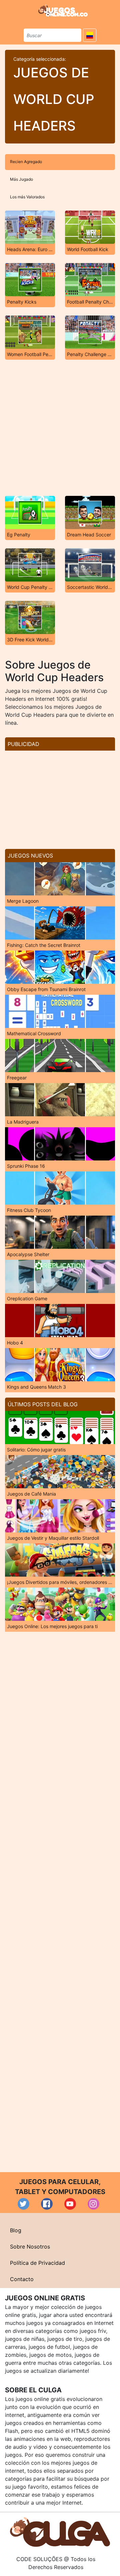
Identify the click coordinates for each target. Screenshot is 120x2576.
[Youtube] (70, 2204)
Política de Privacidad (37, 2263)
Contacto (22, 2279)
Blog (16, 2230)
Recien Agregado (26, 162)
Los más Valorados (27, 197)
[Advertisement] (60, 428)
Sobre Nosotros (30, 2247)
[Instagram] (93, 2204)
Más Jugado (21, 179)
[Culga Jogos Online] (60, 2531)
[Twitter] (23, 2204)
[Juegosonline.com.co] (63, 11)
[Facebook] (47, 2204)
